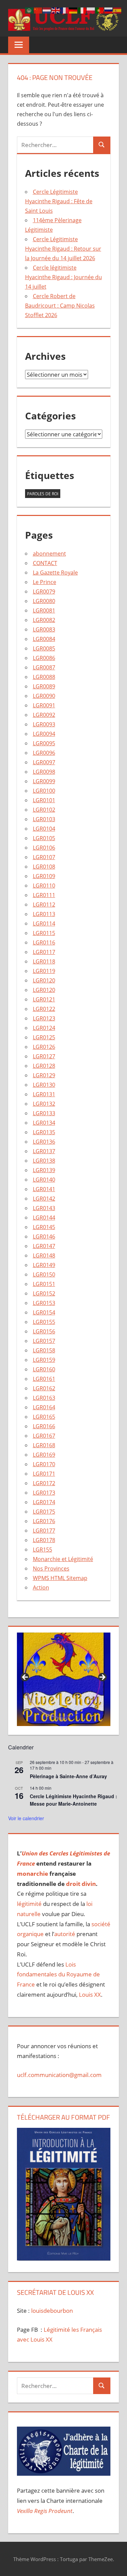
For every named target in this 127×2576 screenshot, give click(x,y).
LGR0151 (44, 1284)
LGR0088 (44, 677)
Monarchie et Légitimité (63, 1559)
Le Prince (45, 582)
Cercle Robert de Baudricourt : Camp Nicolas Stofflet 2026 (60, 306)
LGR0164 (44, 1407)
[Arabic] (29, 10)
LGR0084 (44, 639)
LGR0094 (44, 734)
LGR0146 (44, 1237)
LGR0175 (44, 1512)
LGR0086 (44, 658)
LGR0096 (44, 753)
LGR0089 (44, 686)
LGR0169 (44, 1455)
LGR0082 (44, 620)
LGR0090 (44, 696)
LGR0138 (44, 1161)
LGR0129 (44, 1075)
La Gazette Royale (55, 573)
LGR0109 (44, 876)
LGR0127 (44, 1056)
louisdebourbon (51, 2311)
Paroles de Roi (43, 494)
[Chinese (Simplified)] (38, 10)
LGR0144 (44, 1218)
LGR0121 (44, 999)
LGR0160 (44, 1369)
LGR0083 (44, 629)
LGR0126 (44, 1047)
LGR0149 (44, 1265)
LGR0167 (44, 1436)
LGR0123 (44, 1018)
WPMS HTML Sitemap (60, 1578)
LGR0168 (44, 1445)
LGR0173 (44, 1493)
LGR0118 (44, 961)
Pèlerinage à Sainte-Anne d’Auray (68, 1776)
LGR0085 (44, 648)
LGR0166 (44, 1426)
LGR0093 (44, 724)
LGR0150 (44, 1274)
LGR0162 (44, 1388)
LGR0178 (44, 1540)
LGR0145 (44, 1227)
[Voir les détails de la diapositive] (64, 1679)
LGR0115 (44, 933)
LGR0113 (44, 914)
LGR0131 (44, 1094)
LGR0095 (44, 743)
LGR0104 (44, 829)
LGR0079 (44, 591)
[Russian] (109, 10)
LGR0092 (44, 715)
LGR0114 (44, 923)
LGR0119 (44, 971)
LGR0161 (44, 1379)
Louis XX (90, 1995)
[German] (73, 10)
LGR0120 (44, 980)
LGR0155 (44, 1322)
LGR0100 (44, 791)
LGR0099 (44, 781)
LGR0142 (44, 1199)
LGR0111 (44, 895)
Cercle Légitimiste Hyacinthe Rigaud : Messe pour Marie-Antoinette (73, 1800)
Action (41, 1587)
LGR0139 (44, 1170)
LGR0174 (44, 1502)
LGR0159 (44, 1360)
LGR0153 (44, 1303)
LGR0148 (44, 1255)
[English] (56, 10)
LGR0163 (44, 1398)
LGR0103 (44, 819)
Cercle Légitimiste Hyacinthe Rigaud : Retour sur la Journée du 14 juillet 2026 (63, 249)
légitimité (29, 1904)
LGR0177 (44, 1531)
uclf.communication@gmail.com (59, 2075)
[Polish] (91, 10)
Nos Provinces (51, 1569)
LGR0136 (44, 1142)
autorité (65, 1934)
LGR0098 (44, 772)
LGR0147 (44, 1246)
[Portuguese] (100, 10)
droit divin (81, 1884)
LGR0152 (44, 1293)
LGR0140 (44, 1180)
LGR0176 (44, 1521)
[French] (65, 10)
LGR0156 (44, 1331)
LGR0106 (44, 848)
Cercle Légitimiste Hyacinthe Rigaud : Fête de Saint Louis (59, 201)
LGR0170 (44, 1464)
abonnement (49, 554)
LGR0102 (44, 810)
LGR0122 (44, 1009)
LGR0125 (44, 1037)
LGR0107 (44, 857)
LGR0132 (44, 1104)
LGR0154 (44, 1312)
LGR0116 (44, 942)
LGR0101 (44, 800)
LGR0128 (44, 1066)
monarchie (33, 1874)
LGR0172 (44, 1483)
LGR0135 (44, 1132)
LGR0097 (44, 762)
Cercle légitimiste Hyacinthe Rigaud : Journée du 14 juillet (63, 277)
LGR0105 (44, 838)
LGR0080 (44, 601)
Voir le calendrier (26, 1818)
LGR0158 (44, 1350)
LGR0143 (44, 1208)
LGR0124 (44, 1028)
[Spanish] (118, 10)
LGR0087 (44, 667)
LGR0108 (44, 867)
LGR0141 (44, 1189)
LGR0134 (44, 1123)
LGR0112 (44, 905)
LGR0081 (44, 610)
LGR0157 (44, 1341)
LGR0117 (44, 952)
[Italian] (82, 10)
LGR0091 (44, 705)
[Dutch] (47, 10)
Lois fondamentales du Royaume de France (58, 1975)
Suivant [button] (102, 1678)
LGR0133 (44, 1113)
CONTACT (45, 563)
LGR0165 (44, 1417)
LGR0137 (44, 1151)
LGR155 (43, 1550)
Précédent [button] (25, 1678)
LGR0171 (44, 1474)
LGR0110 (44, 886)
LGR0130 (44, 1085)
